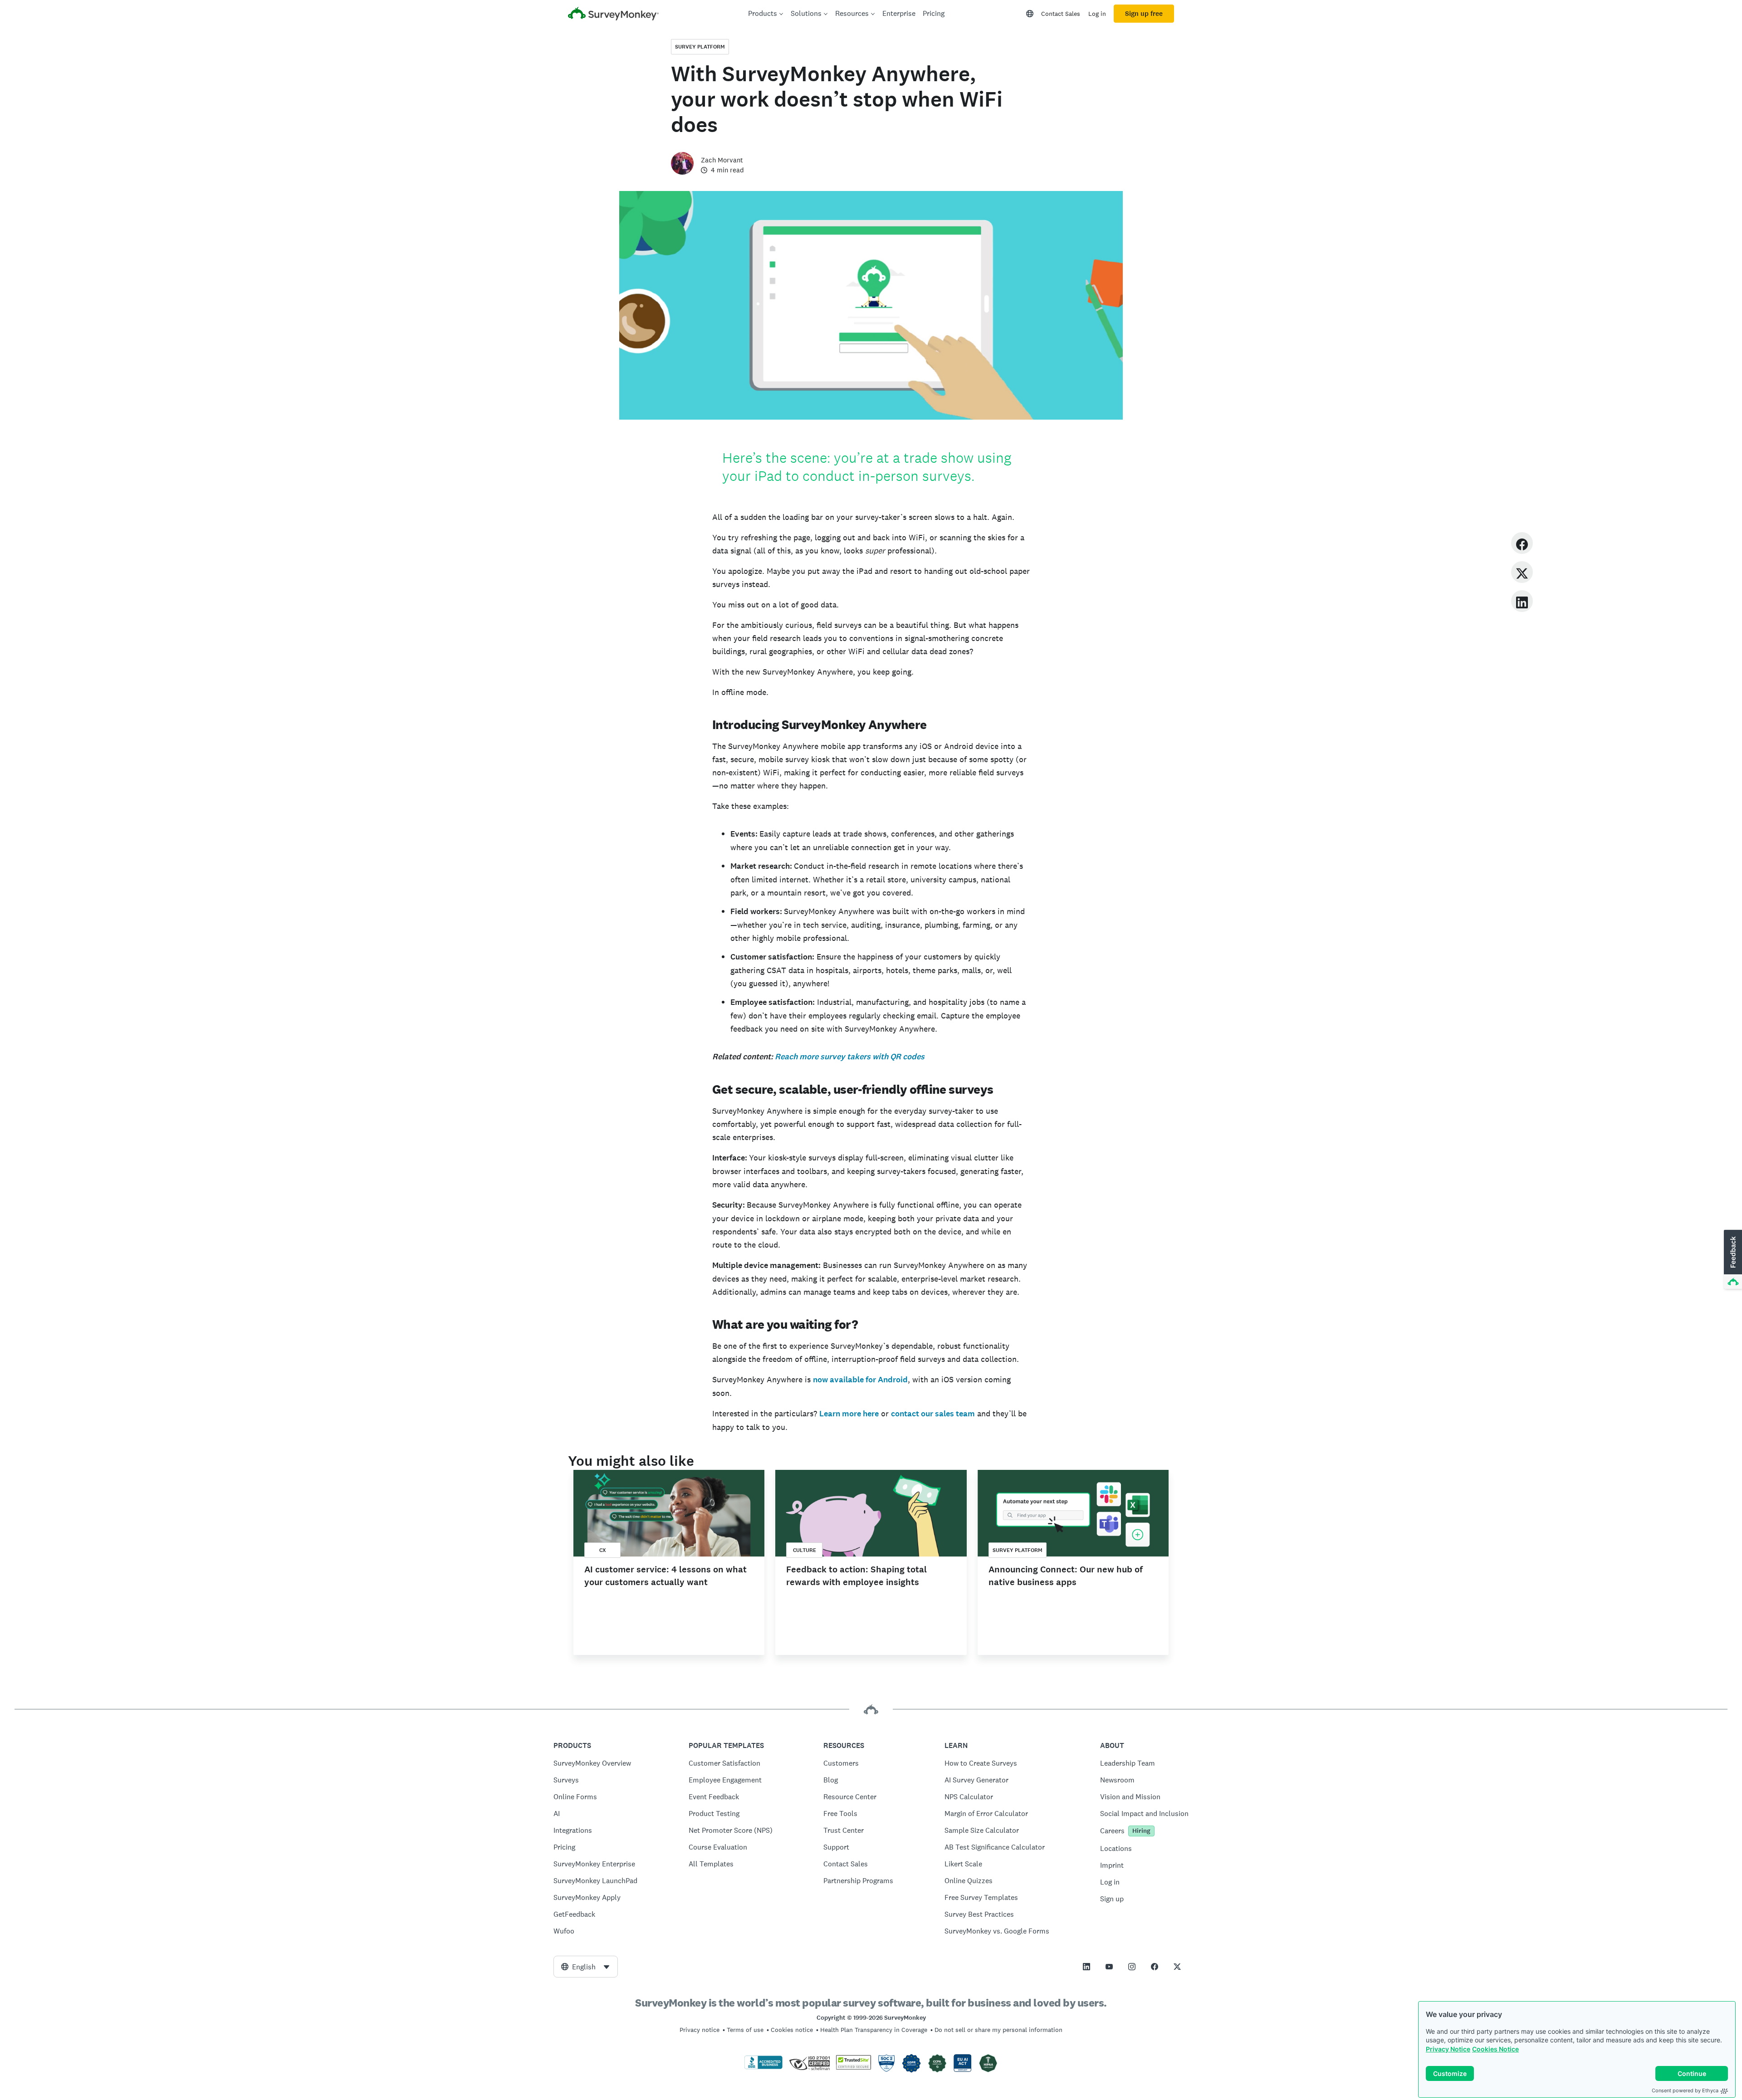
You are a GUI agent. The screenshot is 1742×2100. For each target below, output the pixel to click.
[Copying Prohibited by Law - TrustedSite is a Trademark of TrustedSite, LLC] (854, 2067)
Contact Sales (1061, 14)
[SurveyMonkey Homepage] (613, 15)
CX (603, 1550)
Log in (1097, 14)
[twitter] (1522, 572)
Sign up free (1144, 14)
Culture (805, 1550)
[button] (1732, 1260)
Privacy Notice (1448, 2049)
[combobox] (586, 1967)
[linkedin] (1522, 601)
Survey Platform (700, 47)
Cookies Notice (1495, 2049)
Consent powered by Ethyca (1685, 2090)
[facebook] (1522, 543)
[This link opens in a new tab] (1086, 1967)
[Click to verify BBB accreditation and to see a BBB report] (763, 2067)
